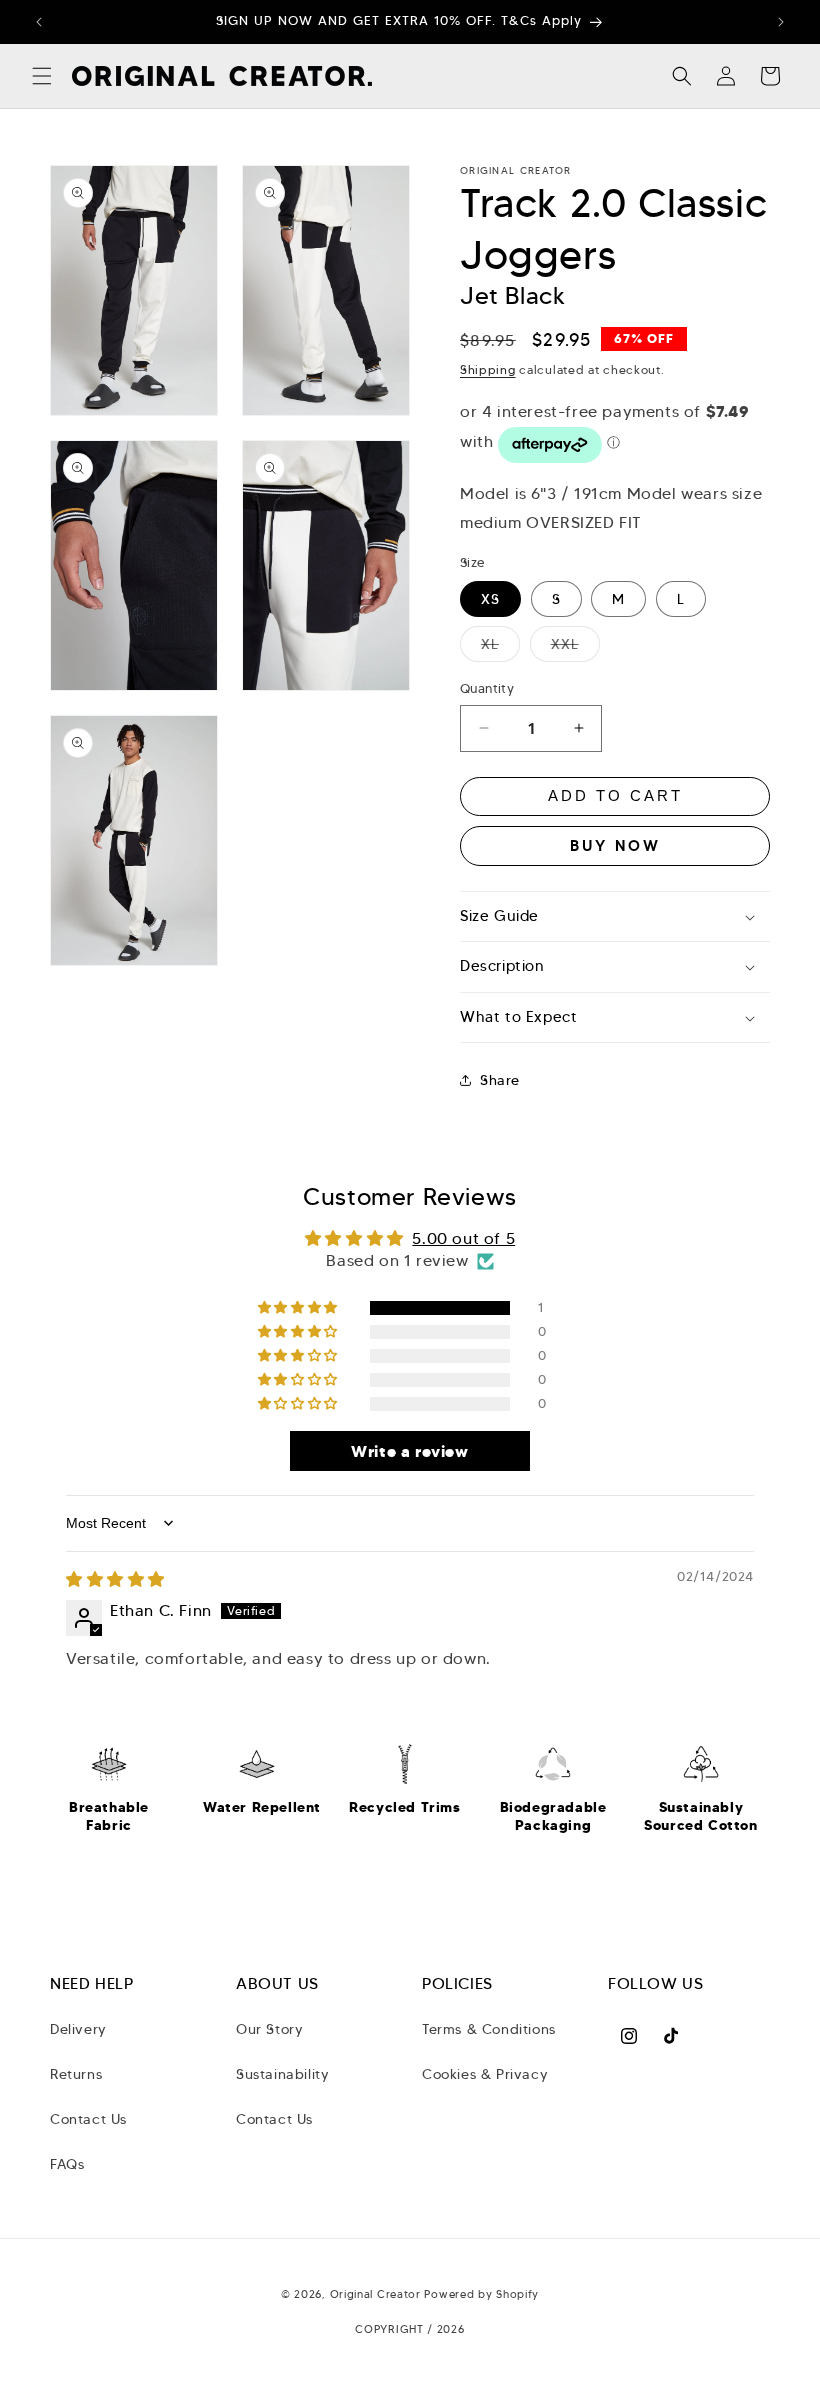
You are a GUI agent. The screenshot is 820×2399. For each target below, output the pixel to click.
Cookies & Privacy (485, 2074)
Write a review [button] (409, 1451)
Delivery (78, 2029)
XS (490, 599)
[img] (115, 1579)
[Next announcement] (781, 22)
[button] (42, 76)
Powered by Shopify (481, 2294)
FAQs (67, 2164)
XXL (575, 648)
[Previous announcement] (39, 22)
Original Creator (377, 2294)
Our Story (269, 2029)
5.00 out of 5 (463, 1238)
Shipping (488, 369)
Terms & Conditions (489, 2029)
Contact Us (88, 2119)
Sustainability (282, 2074)
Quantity (487, 688)
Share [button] (500, 1080)
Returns (76, 2074)
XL (500, 648)
